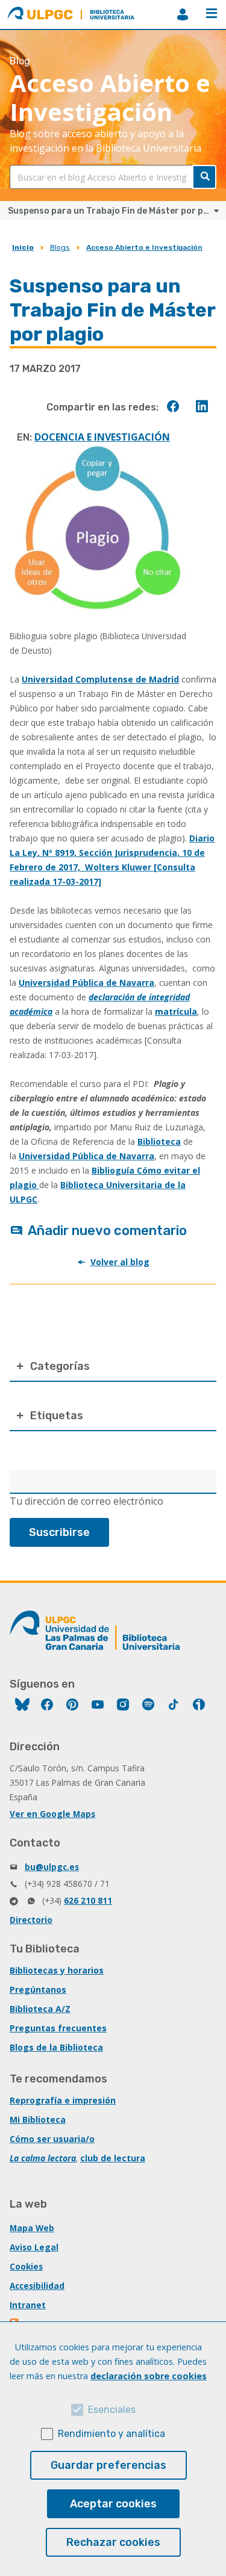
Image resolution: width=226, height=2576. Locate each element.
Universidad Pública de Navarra (86, 983)
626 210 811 (88, 1900)
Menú (212, 14)
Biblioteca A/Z (40, 2009)
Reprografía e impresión (63, 2100)
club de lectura (113, 2158)
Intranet (28, 2305)
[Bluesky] (22, 1706)
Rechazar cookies (113, 2542)
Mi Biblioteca (38, 2119)
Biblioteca (159, 1141)
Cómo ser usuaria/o (52, 2139)
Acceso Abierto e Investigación (144, 247)
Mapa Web (32, 2228)
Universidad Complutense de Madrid (100, 679)
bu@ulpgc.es (52, 1867)
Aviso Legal (34, 2247)
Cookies (26, 2266)
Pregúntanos (38, 1989)
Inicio (23, 247)
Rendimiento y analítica (111, 2434)
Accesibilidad (37, 2286)
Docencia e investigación (102, 437)
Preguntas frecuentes (58, 2028)
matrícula (176, 1011)
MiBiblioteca (183, 14)
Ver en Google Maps (52, 1814)
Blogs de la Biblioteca (56, 2047)
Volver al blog (120, 1262)
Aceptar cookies (113, 2504)
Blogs (60, 247)
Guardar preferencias (108, 2465)
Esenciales (112, 2410)
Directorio (31, 1920)
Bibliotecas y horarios (57, 1970)
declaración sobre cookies (149, 2376)
